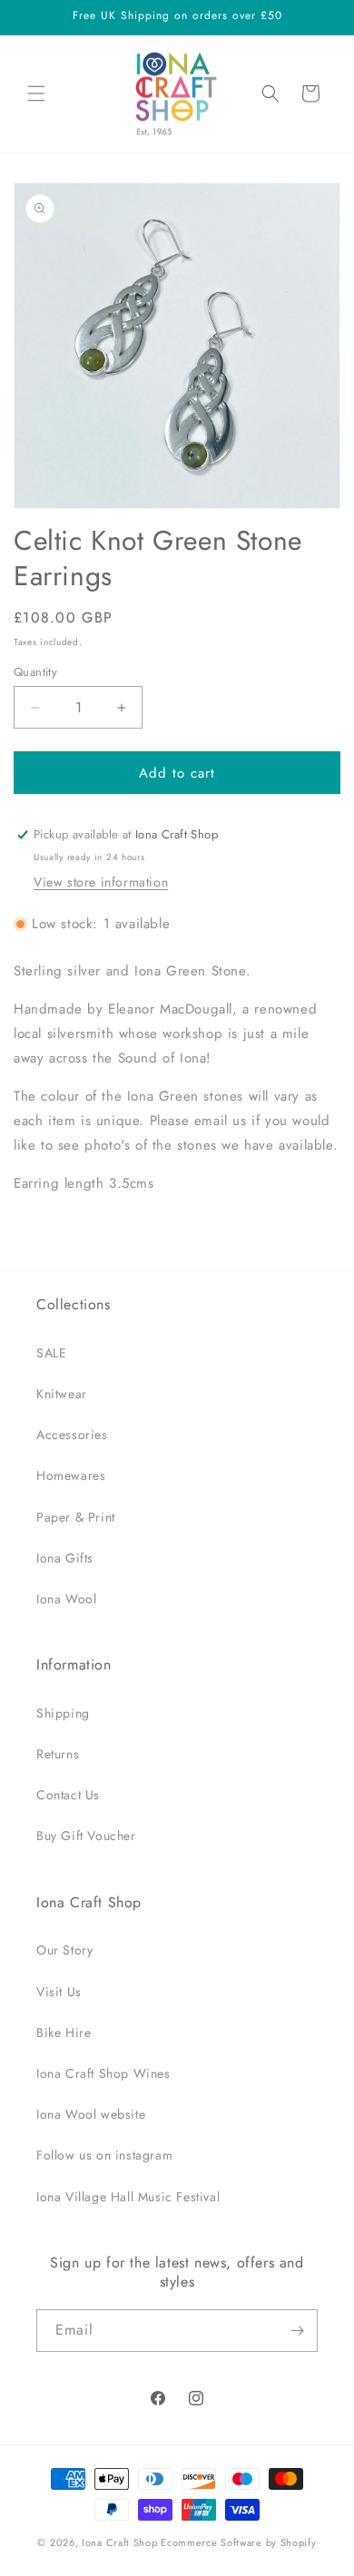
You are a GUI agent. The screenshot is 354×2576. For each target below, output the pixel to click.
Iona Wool (66, 1599)
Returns (58, 1754)
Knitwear (62, 1394)
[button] (36, 93)
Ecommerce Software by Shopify (238, 2542)
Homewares (71, 1475)
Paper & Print (76, 1517)
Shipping (63, 1713)
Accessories (72, 1435)
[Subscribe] (297, 2331)
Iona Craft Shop (120, 2542)
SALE (51, 1353)
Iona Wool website (91, 2114)
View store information (101, 882)
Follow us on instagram (104, 2155)
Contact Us (68, 1795)
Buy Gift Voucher (86, 1836)
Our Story (64, 1950)
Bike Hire (64, 2032)
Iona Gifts (65, 1558)
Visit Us (59, 1992)
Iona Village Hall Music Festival (128, 2197)
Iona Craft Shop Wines (103, 2073)
